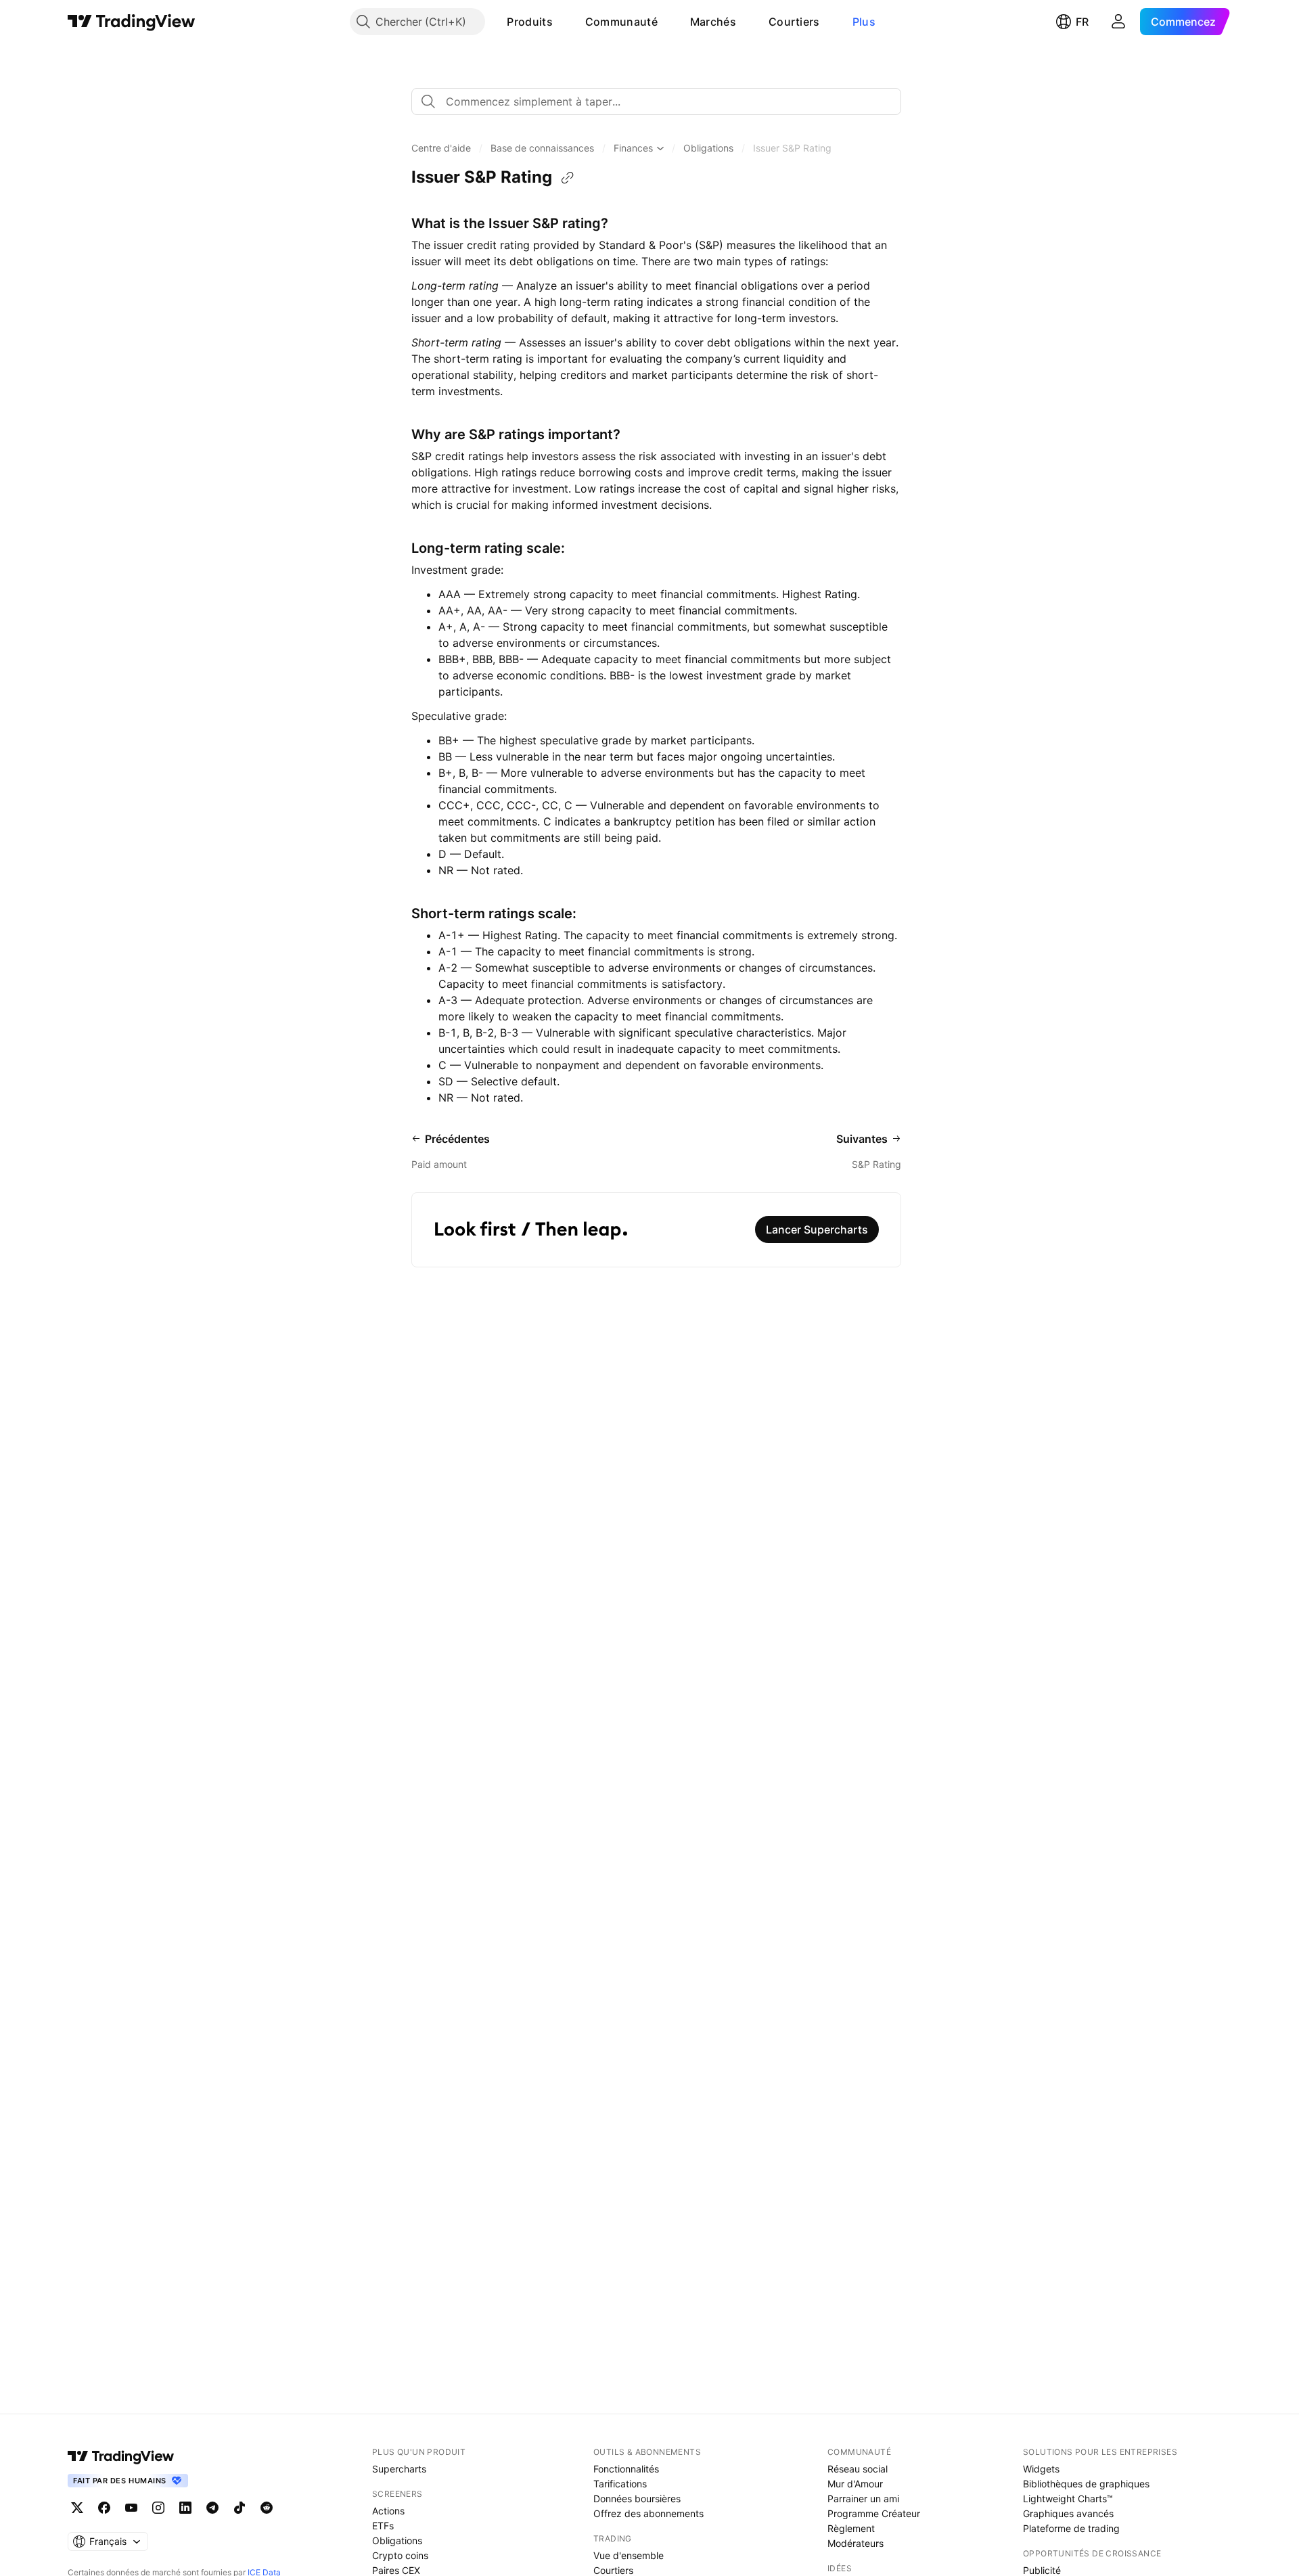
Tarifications (620, 2484)
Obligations (397, 2540)
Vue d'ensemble (629, 2555)
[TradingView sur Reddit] (267, 2508)
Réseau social (858, 2469)
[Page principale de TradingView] (132, 22)
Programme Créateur (874, 2513)
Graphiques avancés (1068, 2513)
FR (1082, 22)
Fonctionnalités (626, 2469)
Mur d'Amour (855, 2484)
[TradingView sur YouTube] (131, 2508)
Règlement (851, 2528)
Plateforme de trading (1071, 2528)
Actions (388, 2511)
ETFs (383, 2526)
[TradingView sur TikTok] (240, 2508)
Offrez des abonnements (648, 2513)
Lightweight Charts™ (1068, 2499)
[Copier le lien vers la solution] (568, 178)
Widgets (1041, 2469)
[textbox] (662, 101)
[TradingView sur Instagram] (158, 2508)
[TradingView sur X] (77, 2508)
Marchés (713, 22)
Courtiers (794, 22)
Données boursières (637, 2499)
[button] (563, 22)
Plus (864, 22)
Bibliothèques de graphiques (1086, 2484)
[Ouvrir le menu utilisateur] (1118, 22)
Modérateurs (856, 2543)
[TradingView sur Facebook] (104, 2508)
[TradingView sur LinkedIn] (185, 2508)
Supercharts (399, 2469)
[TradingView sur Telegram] (212, 2508)
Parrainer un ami (863, 2499)
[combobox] (656, 101)
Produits (529, 22)
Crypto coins (400, 2555)
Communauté (621, 22)
